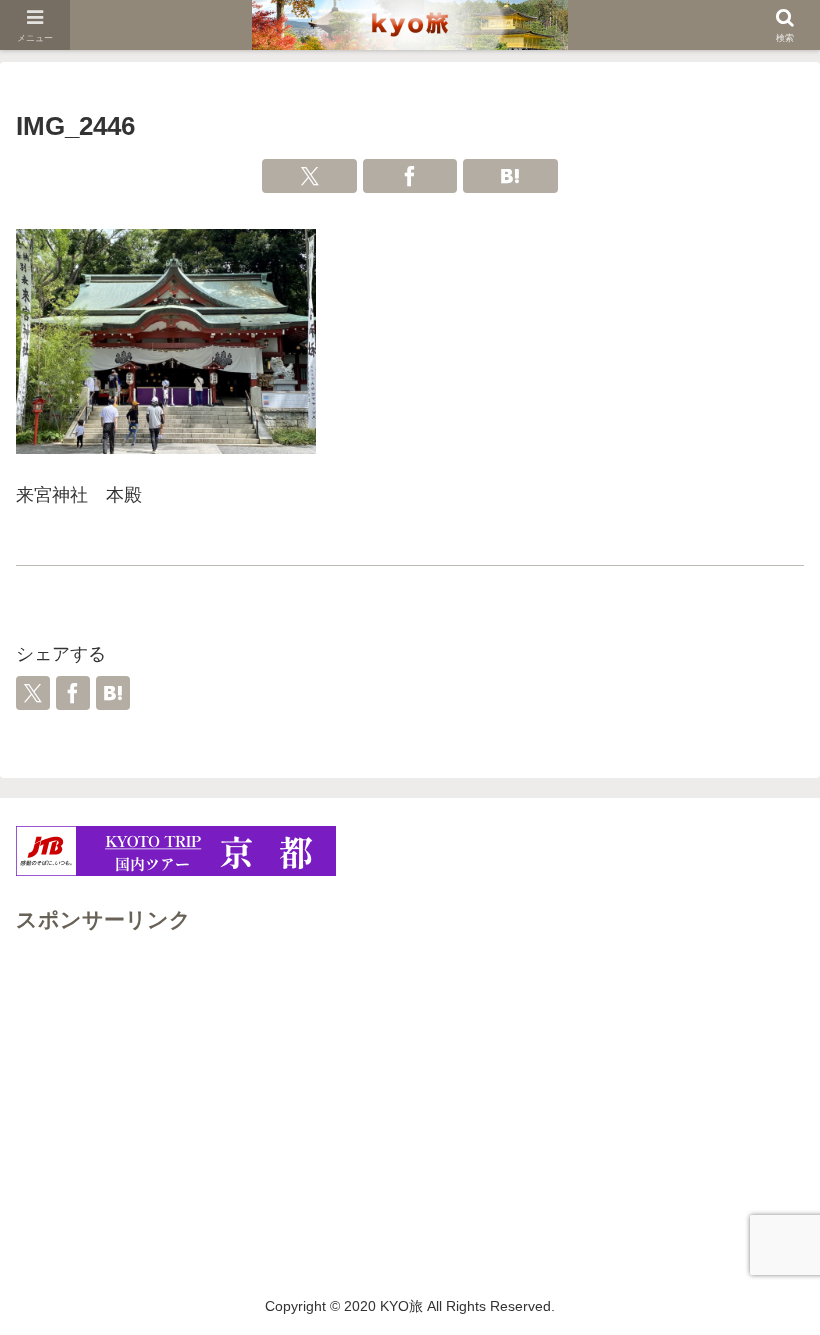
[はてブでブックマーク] (510, 176)
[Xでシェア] (309, 176)
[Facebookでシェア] (410, 176)
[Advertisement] (410, 1079)
